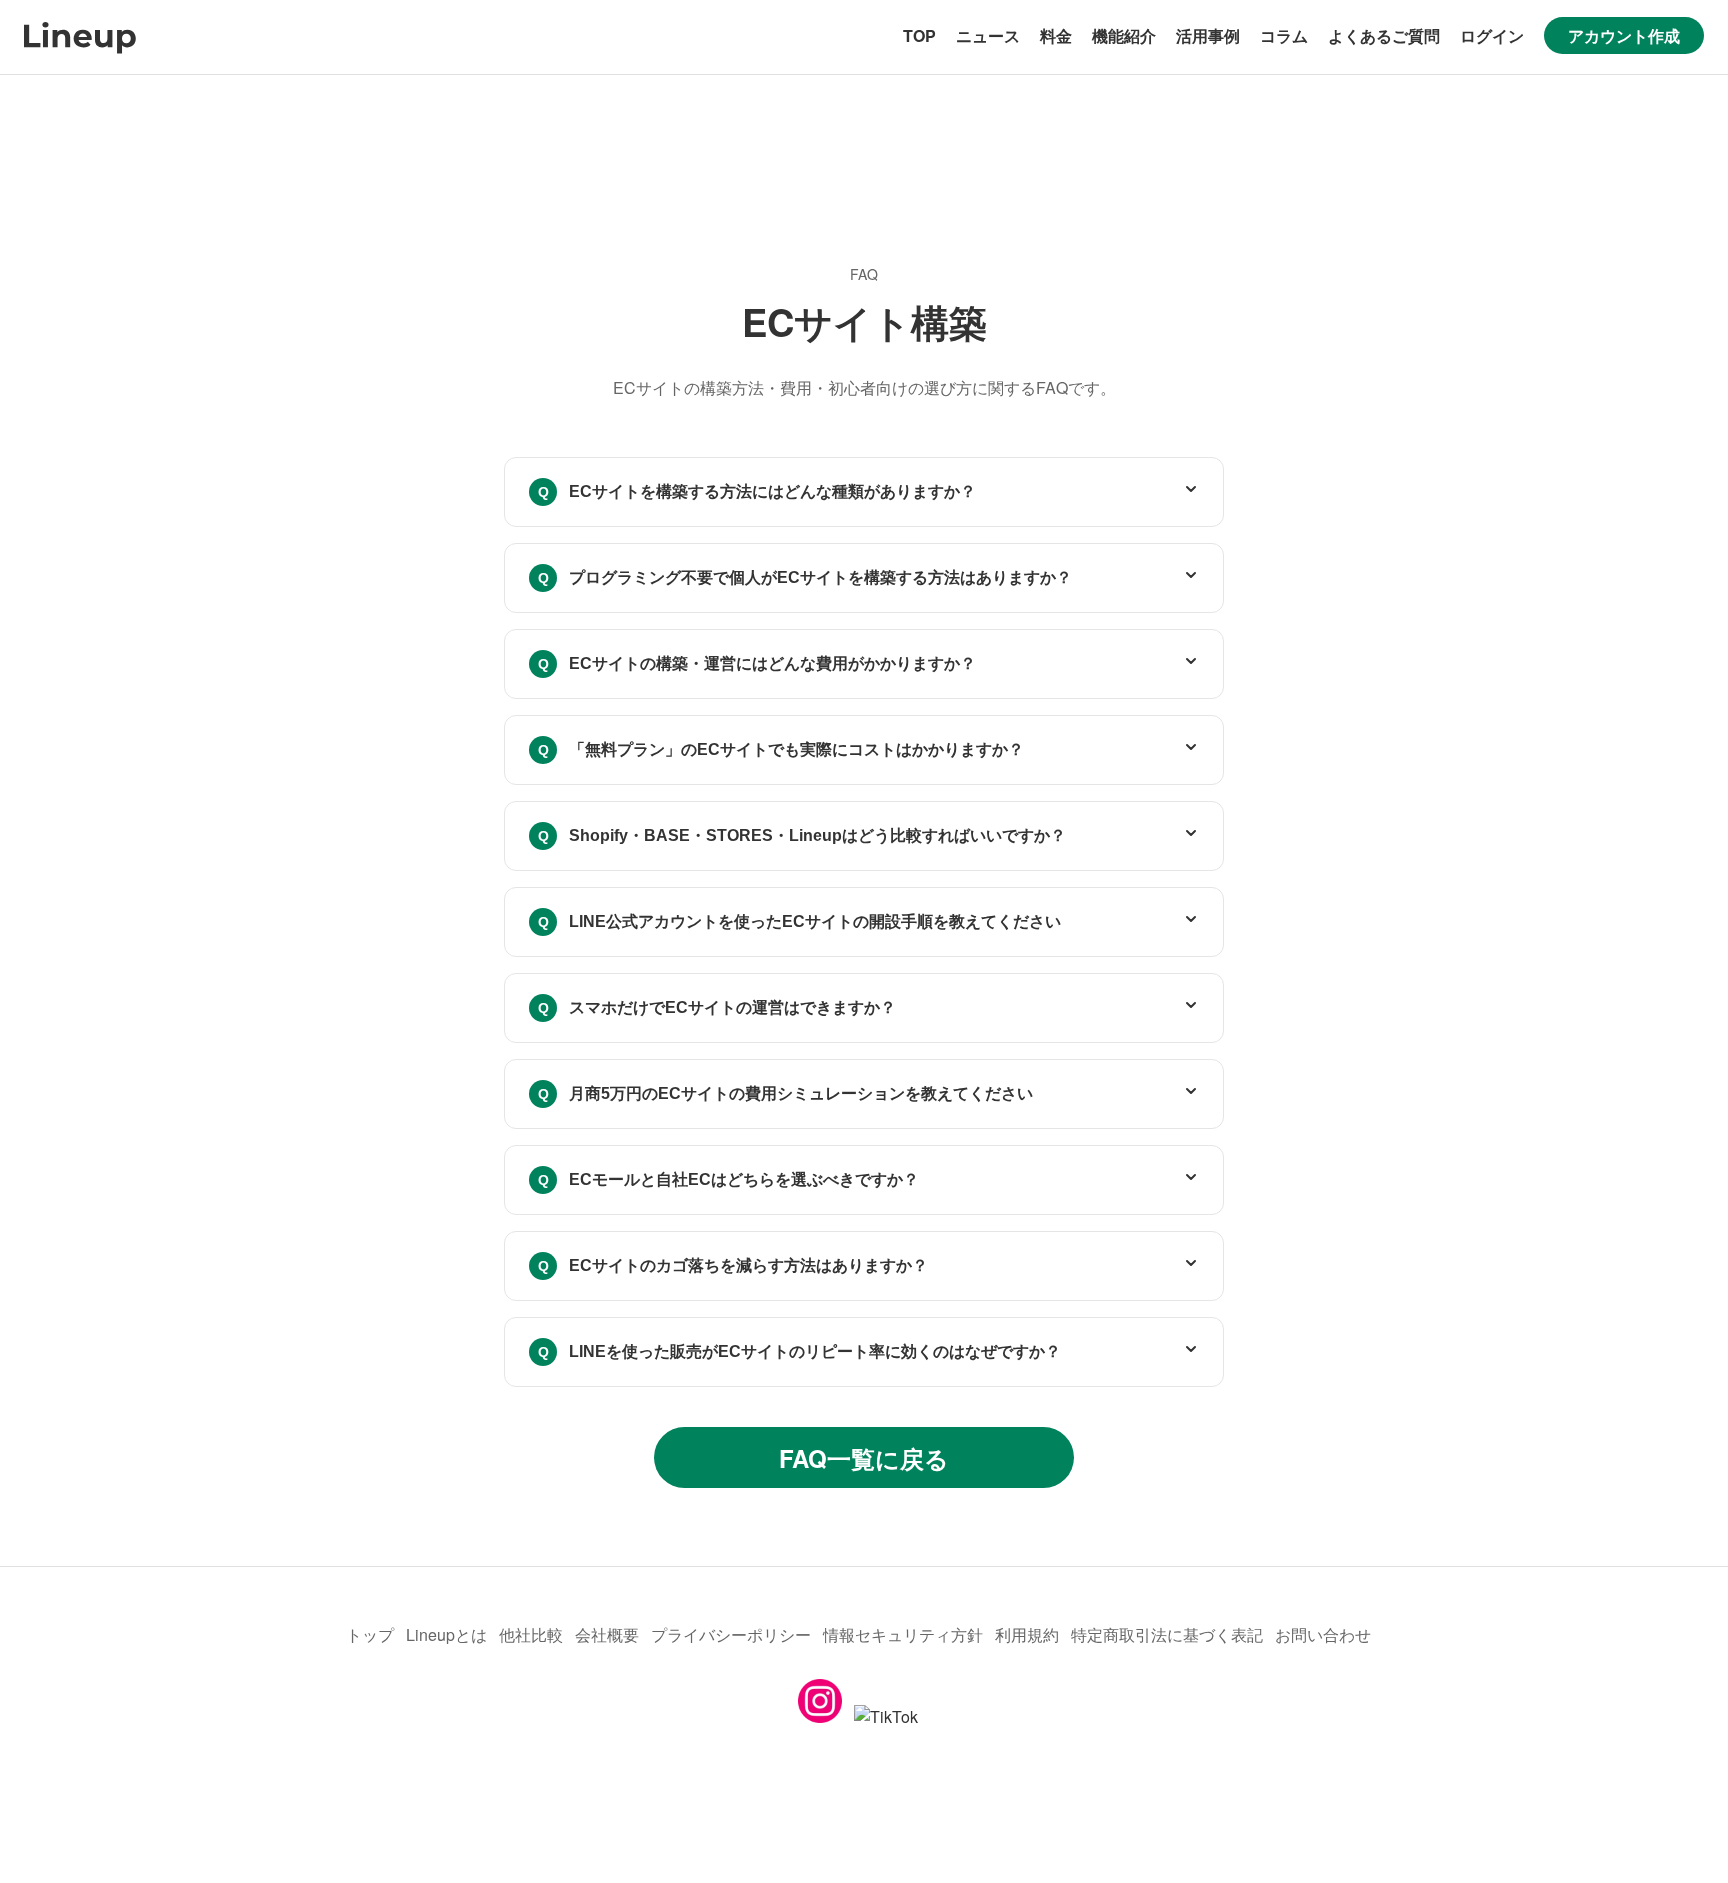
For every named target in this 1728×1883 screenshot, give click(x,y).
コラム (1284, 35)
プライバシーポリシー (731, 1634)
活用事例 (1208, 35)
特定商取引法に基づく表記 (1167, 1634)
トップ (370, 1634)
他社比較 (531, 1634)
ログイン (1492, 35)
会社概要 (607, 1634)
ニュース (988, 35)
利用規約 (1027, 1634)
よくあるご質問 (1384, 35)
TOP (919, 35)
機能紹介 (1124, 35)
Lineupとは (446, 1634)
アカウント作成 (1624, 35)
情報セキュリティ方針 (903, 1634)
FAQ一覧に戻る (864, 1458)
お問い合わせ (1323, 1634)
